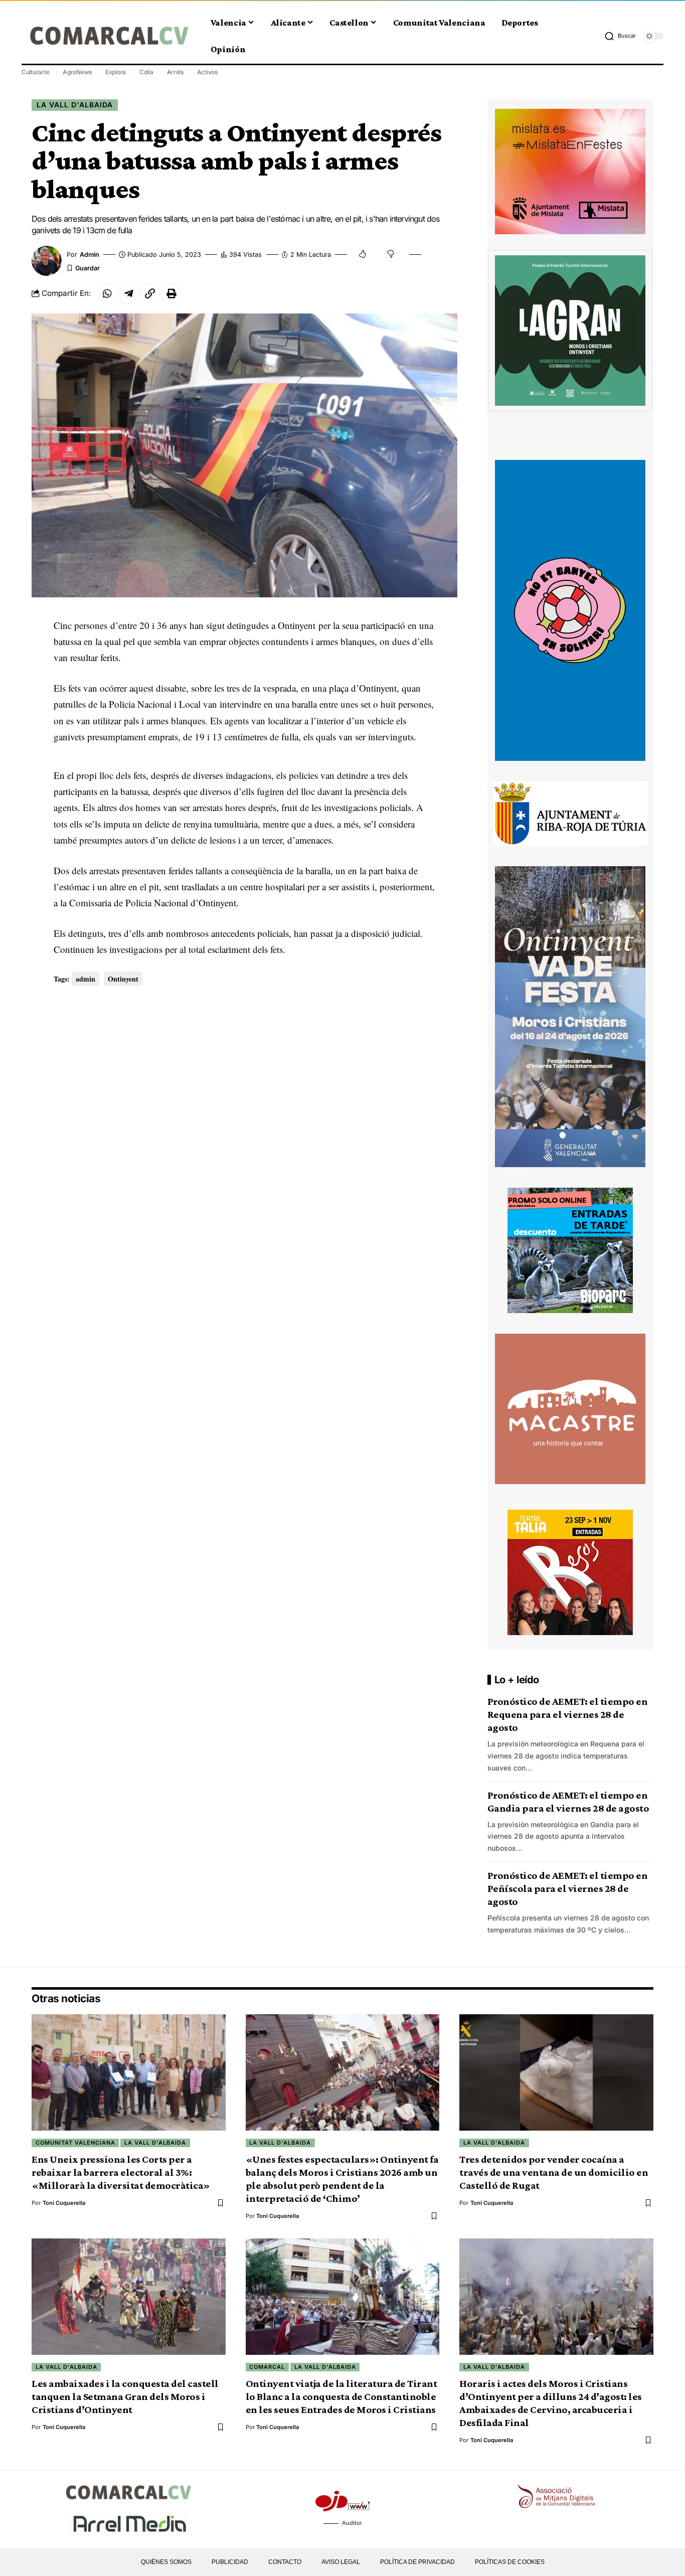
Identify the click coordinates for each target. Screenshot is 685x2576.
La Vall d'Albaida (75, 105)
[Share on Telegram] (128, 293)
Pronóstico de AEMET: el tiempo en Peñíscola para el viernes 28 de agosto (568, 1888)
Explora (116, 72)
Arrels (176, 72)
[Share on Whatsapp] (107, 293)
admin (90, 255)
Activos (207, 72)
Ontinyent (123, 979)
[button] (620, 36)
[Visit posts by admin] (47, 261)
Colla (146, 72)
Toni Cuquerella (64, 2203)
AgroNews (77, 72)
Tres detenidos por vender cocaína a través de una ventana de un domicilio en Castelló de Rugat (554, 2172)
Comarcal (267, 2367)
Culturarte (36, 72)
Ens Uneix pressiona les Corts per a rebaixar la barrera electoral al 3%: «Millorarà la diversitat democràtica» (121, 2172)
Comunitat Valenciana (75, 2143)
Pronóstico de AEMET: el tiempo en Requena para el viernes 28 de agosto (568, 1714)
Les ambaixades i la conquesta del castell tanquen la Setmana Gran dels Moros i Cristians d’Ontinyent (125, 2396)
